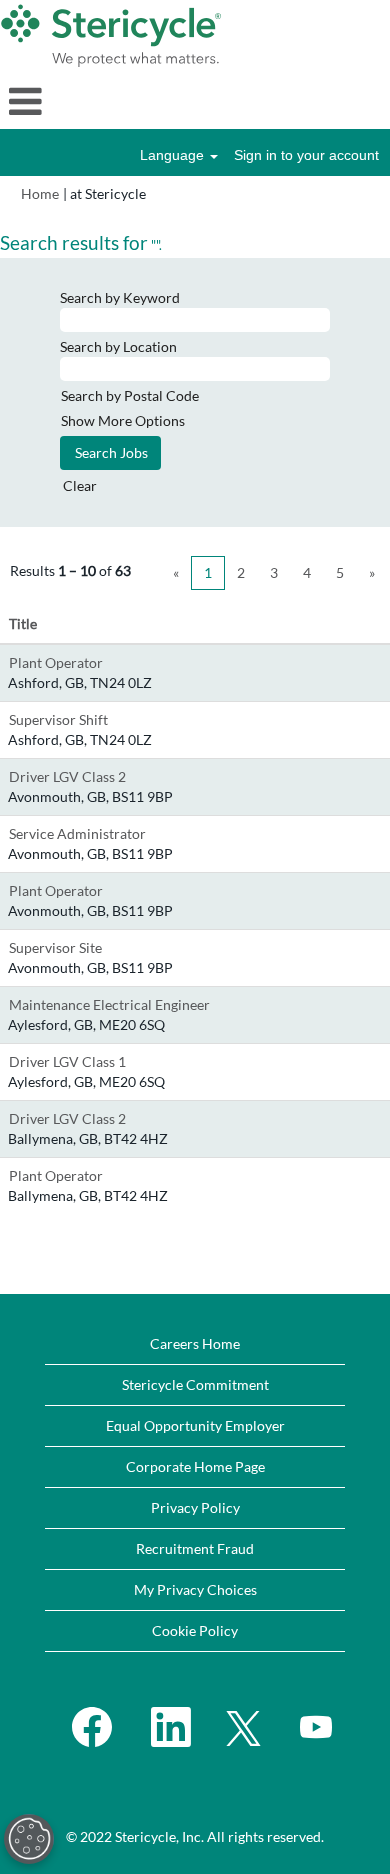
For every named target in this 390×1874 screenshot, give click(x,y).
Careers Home (195, 1343)
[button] (195, 101)
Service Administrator (77, 833)
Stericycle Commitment (195, 1384)
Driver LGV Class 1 (67, 1061)
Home (40, 193)
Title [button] (23, 623)
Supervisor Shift (58, 719)
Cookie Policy (195, 1630)
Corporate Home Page (195, 1466)
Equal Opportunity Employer (195, 1425)
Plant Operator (56, 662)
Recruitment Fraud (195, 1548)
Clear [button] (80, 485)
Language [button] (174, 155)
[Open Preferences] (29, 1839)
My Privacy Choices (195, 1589)
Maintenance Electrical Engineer (109, 1004)
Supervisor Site (55, 947)
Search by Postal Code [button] (130, 395)
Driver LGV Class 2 (67, 776)
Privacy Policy (195, 1507)
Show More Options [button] (123, 420)
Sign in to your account (306, 155)
